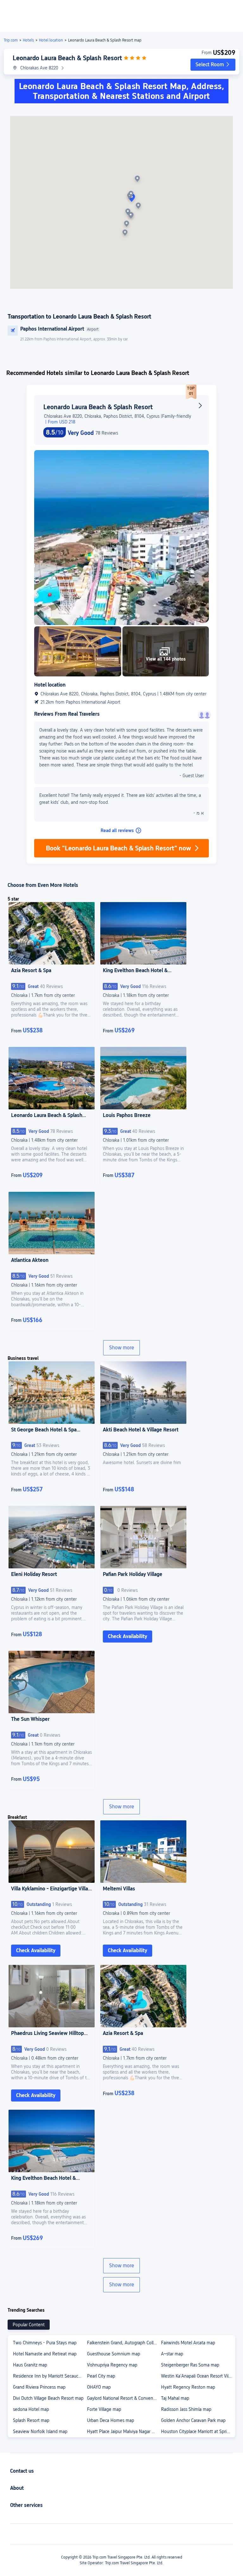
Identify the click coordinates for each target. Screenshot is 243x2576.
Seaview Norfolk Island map (40, 2431)
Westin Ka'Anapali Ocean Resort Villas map (198, 2376)
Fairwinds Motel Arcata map (188, 2343)
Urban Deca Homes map (111, 2420)
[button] (213, 65)
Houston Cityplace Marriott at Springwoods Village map (198, 2431)
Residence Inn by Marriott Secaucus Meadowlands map (50, 2376)
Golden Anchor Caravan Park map (193, 2420)
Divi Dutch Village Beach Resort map (48, 2398)
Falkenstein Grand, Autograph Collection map (124, 2343)
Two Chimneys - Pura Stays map (45, 2343)
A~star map (172, 2354)
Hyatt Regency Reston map (188, 2387)
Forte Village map (104, 2409)
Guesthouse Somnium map (114, 2354)
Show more (122, 1348)
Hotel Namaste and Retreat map (45, 2354)
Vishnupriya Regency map (112, 2365)
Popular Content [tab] (29, 2325)
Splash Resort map (31, 2420)
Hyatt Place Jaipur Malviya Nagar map (124, 2431)
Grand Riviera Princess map (39, 2387)
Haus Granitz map (30, 2365)
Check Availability (128, 1636)
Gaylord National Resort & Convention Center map (124, 2398)
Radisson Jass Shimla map (186, 2409)
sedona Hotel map (31, 2409)
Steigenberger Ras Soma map (190, 2365)
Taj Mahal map (175, 2398)
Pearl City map (101, 2376)
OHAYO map (99, 2387)
